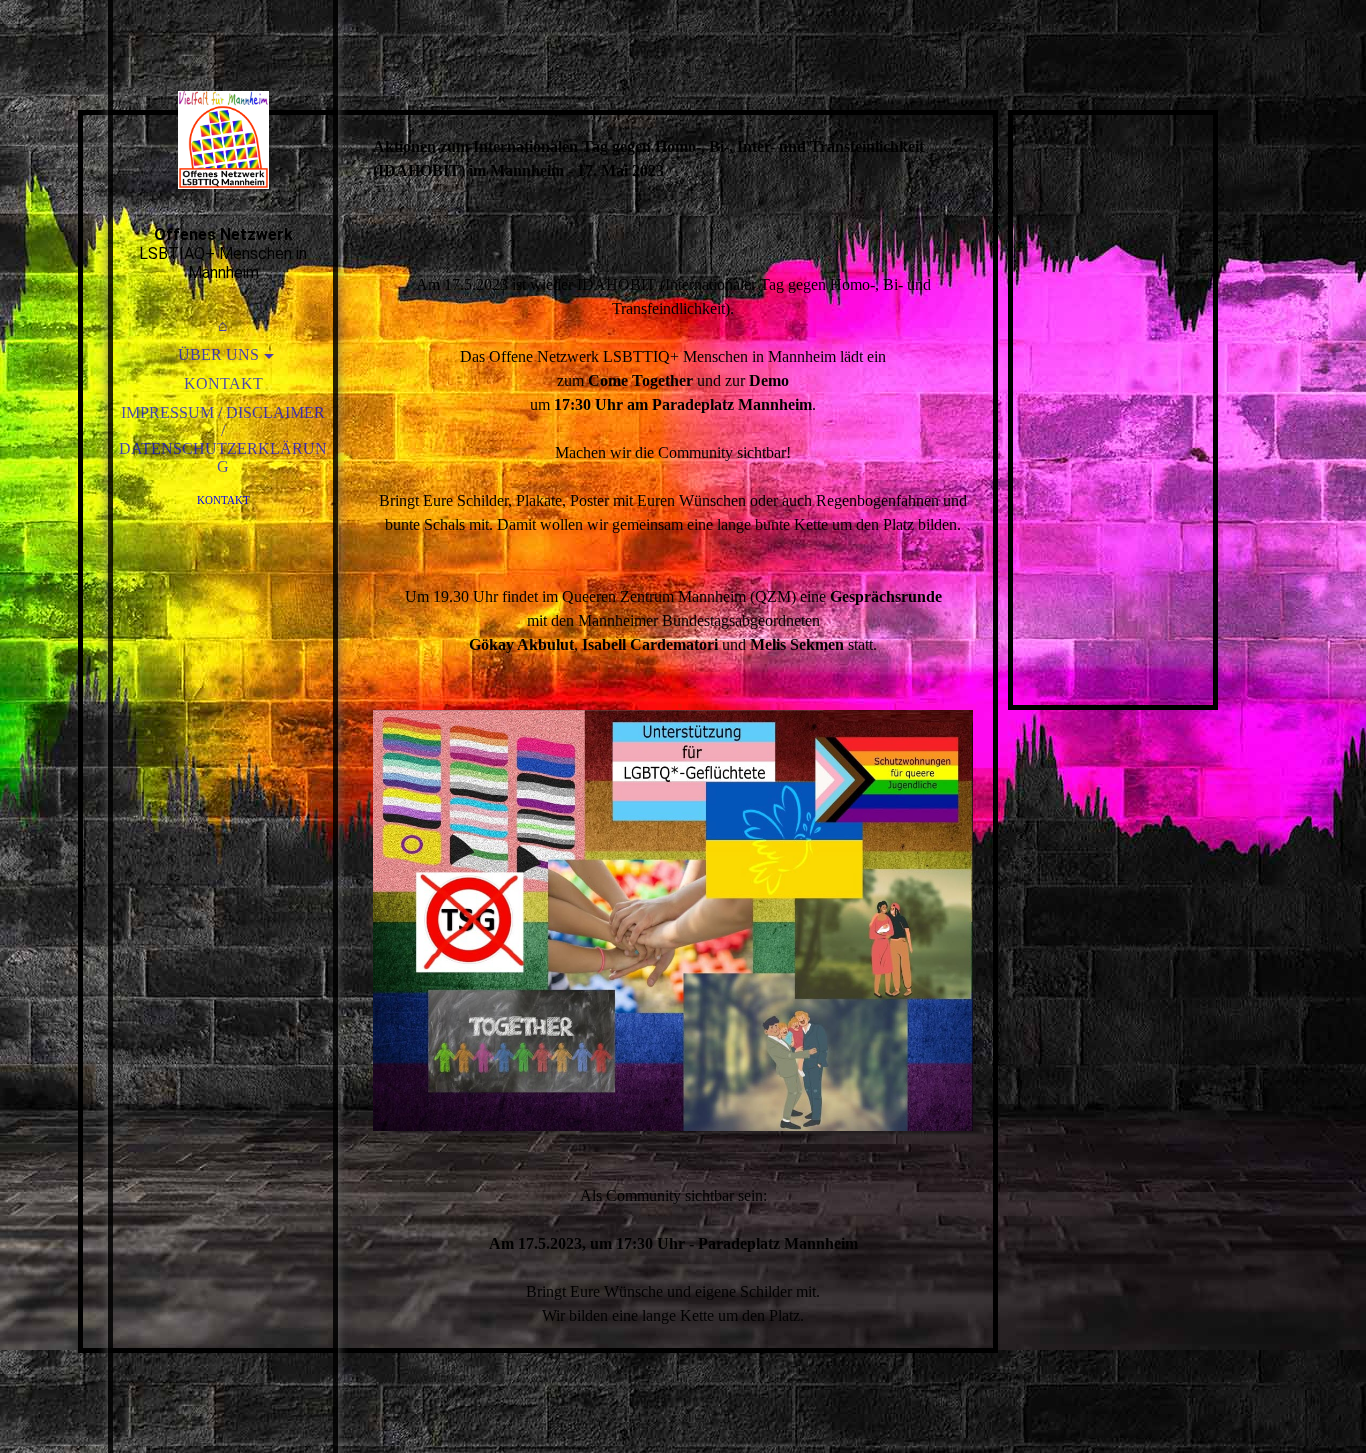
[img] (223, 140)
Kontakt (223, 383)
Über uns (218, 354)
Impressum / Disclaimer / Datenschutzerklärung (223, 439)
